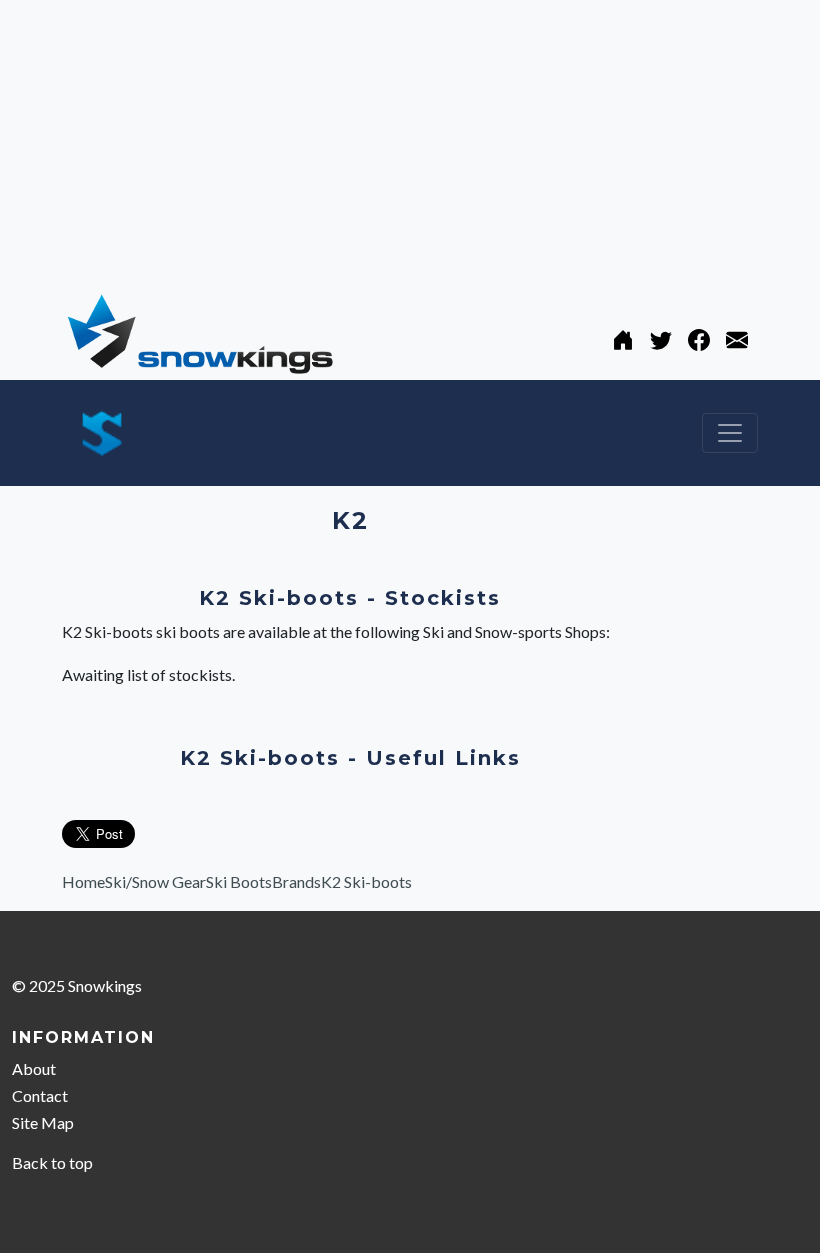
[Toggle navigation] (730, 433)
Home (83, 881)
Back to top (52, 1162)
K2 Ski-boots (366, 881)
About (34, 1068)
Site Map (43, 1122)
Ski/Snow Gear (155, 881)
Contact (40, 1095)
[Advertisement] (410, 140)
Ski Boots (239, 881)
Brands (296, 881)
